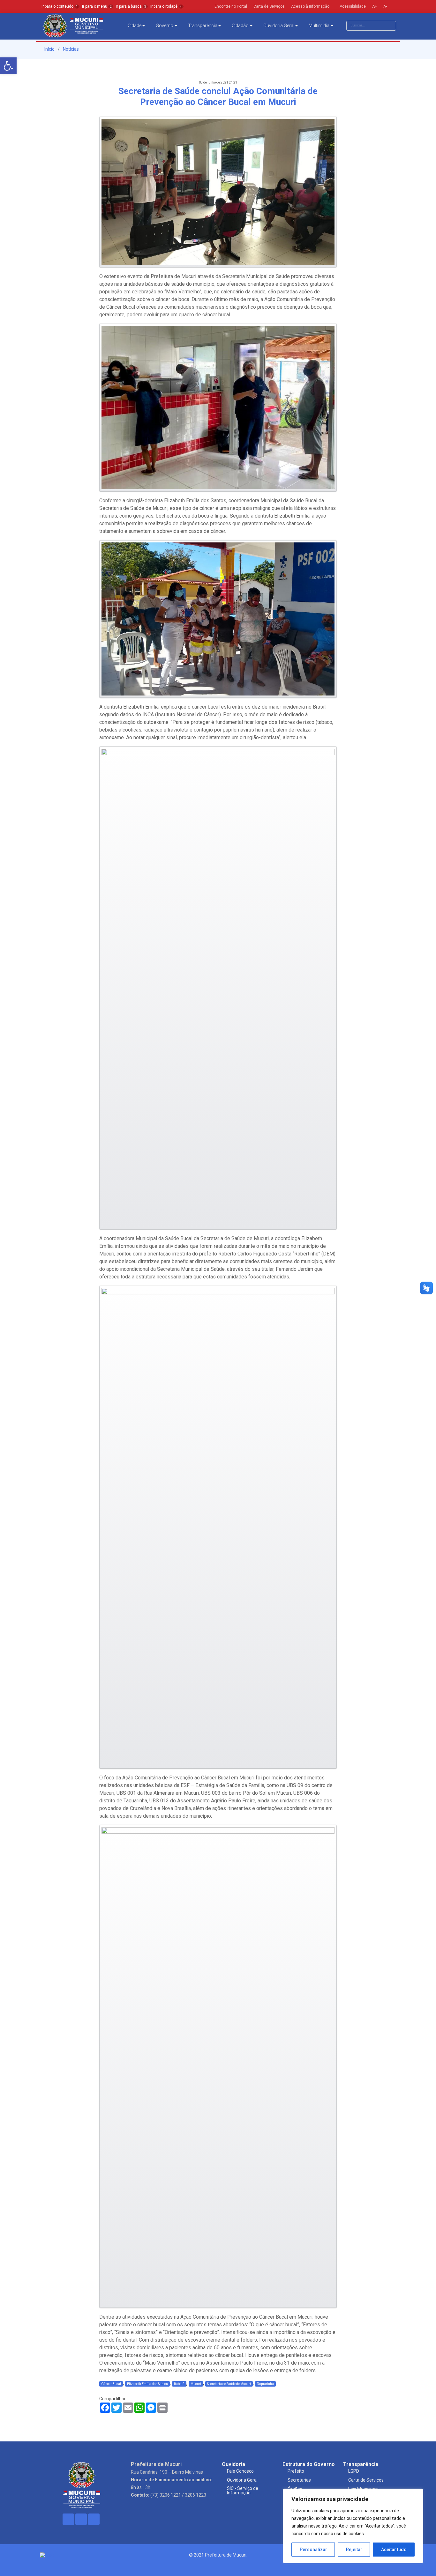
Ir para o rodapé (166, 6)
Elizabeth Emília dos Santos (147, 2384)
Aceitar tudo (394, 2550)
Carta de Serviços (366, 2480)
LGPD (354, 2471)
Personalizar (313, 2550)
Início (49, 49)
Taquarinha (265, 2384)
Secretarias (299, 2480)
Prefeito (296, 2471)
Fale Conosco (240, 2471)
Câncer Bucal (111, 2384)
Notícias (71, 49)
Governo (165, 26)
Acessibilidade (352, 6)
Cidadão (240, 26)
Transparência (203, 26)
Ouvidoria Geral (279, 26)
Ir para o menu (97, 6)
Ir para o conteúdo (60, 6)
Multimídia (319, 26)
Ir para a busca (131, 6)
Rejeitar (354, 2550)
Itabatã (179, 2384)
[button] (8, 66)
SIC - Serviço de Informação (243, 2491)
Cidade (135, 26)
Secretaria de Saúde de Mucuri (229, 2384)
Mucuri (196, 2384)
